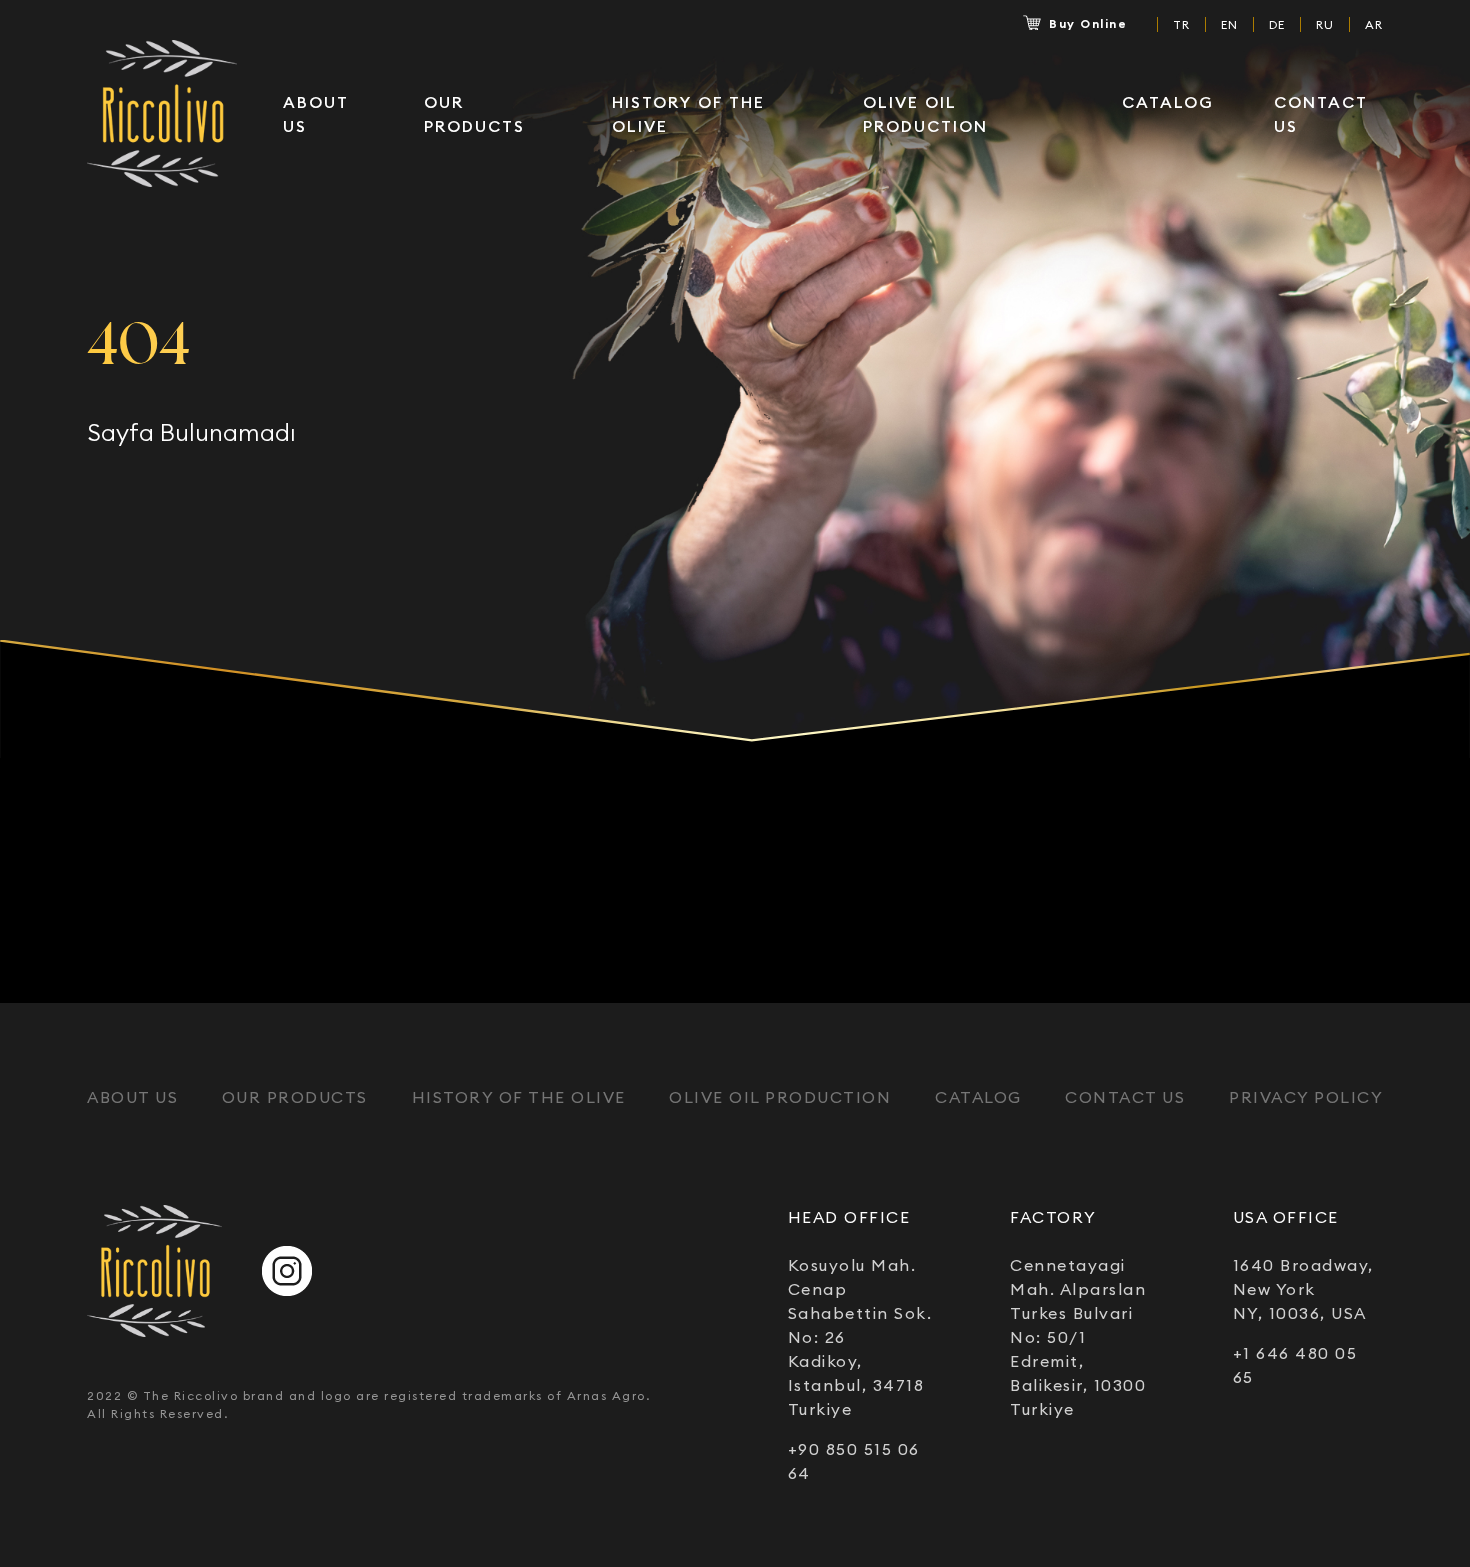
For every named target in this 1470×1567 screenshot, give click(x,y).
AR (1374, 24)
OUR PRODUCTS (474, 114)
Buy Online (1088, 23)
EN (1229, 24)
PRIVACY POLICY (1306, 1097)
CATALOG (1168, 102)
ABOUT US (315, 114)
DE (1277, 24)
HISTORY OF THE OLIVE (688, 114)
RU (1325, 24)
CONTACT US (1320, 114)
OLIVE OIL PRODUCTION (925, 114)
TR (1181, 24)
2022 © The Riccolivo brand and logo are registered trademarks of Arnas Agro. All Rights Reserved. (368, 1404)
